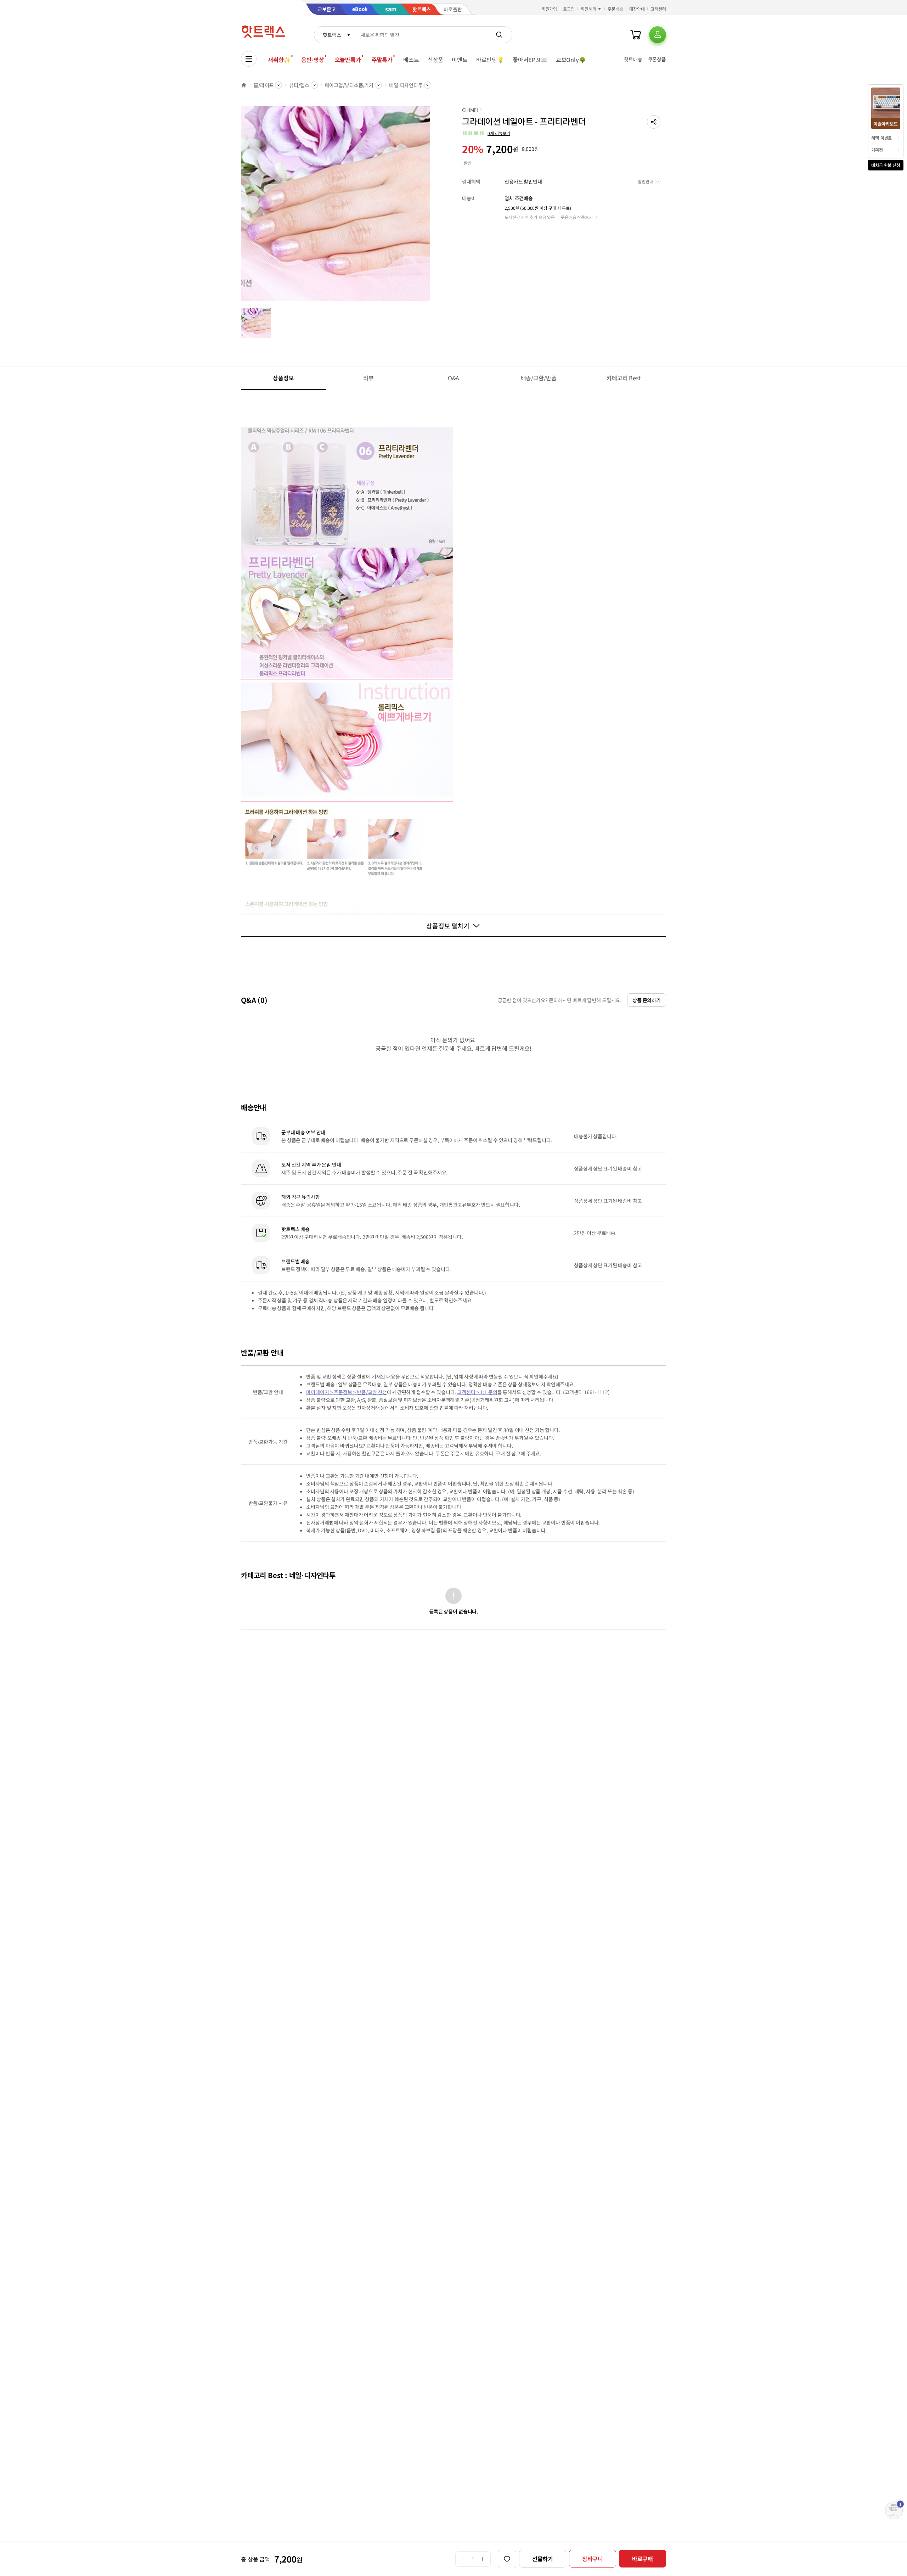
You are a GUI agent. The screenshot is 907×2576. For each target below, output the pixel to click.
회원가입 (550, 9)
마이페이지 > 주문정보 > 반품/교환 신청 (347, 1392)
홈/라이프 (264, 85)
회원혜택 (588, 9)
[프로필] (658, 35)
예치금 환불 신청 (886, 165)
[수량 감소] (463, 2559)
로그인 (569, 9)
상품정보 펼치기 (448, 926)
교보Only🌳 (571, 60)
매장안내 (637, 9)
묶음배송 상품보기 (577, 217)
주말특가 (382, 60)
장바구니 (593, 2559)
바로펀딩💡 (490, 60)
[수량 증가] (483, 2559)
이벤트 (460, 60)
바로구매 (643, 2559)
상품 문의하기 (647, 1000)
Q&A (454, 378)
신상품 (436, 60)
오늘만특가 (348, 60)
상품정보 (283, 378)
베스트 (411, 60)
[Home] (244, 85)
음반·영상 (312, 60)
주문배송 (615, 9)
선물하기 (543, 2559)
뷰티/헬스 (299, 85)
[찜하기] (507, 2559)
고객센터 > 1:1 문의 (477, 1392)
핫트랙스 (332, 35)
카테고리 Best (624, 378)
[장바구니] (636, 35)
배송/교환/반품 (539, 378)
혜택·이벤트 (881, 138)
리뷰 (368, 378)
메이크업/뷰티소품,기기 (349, 85)
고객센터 (658, 9)
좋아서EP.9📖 (530, 60)
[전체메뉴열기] (249, 59)
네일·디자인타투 (406, 85)
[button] (654, 122)
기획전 (877, 150)
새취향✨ (279, 60)
